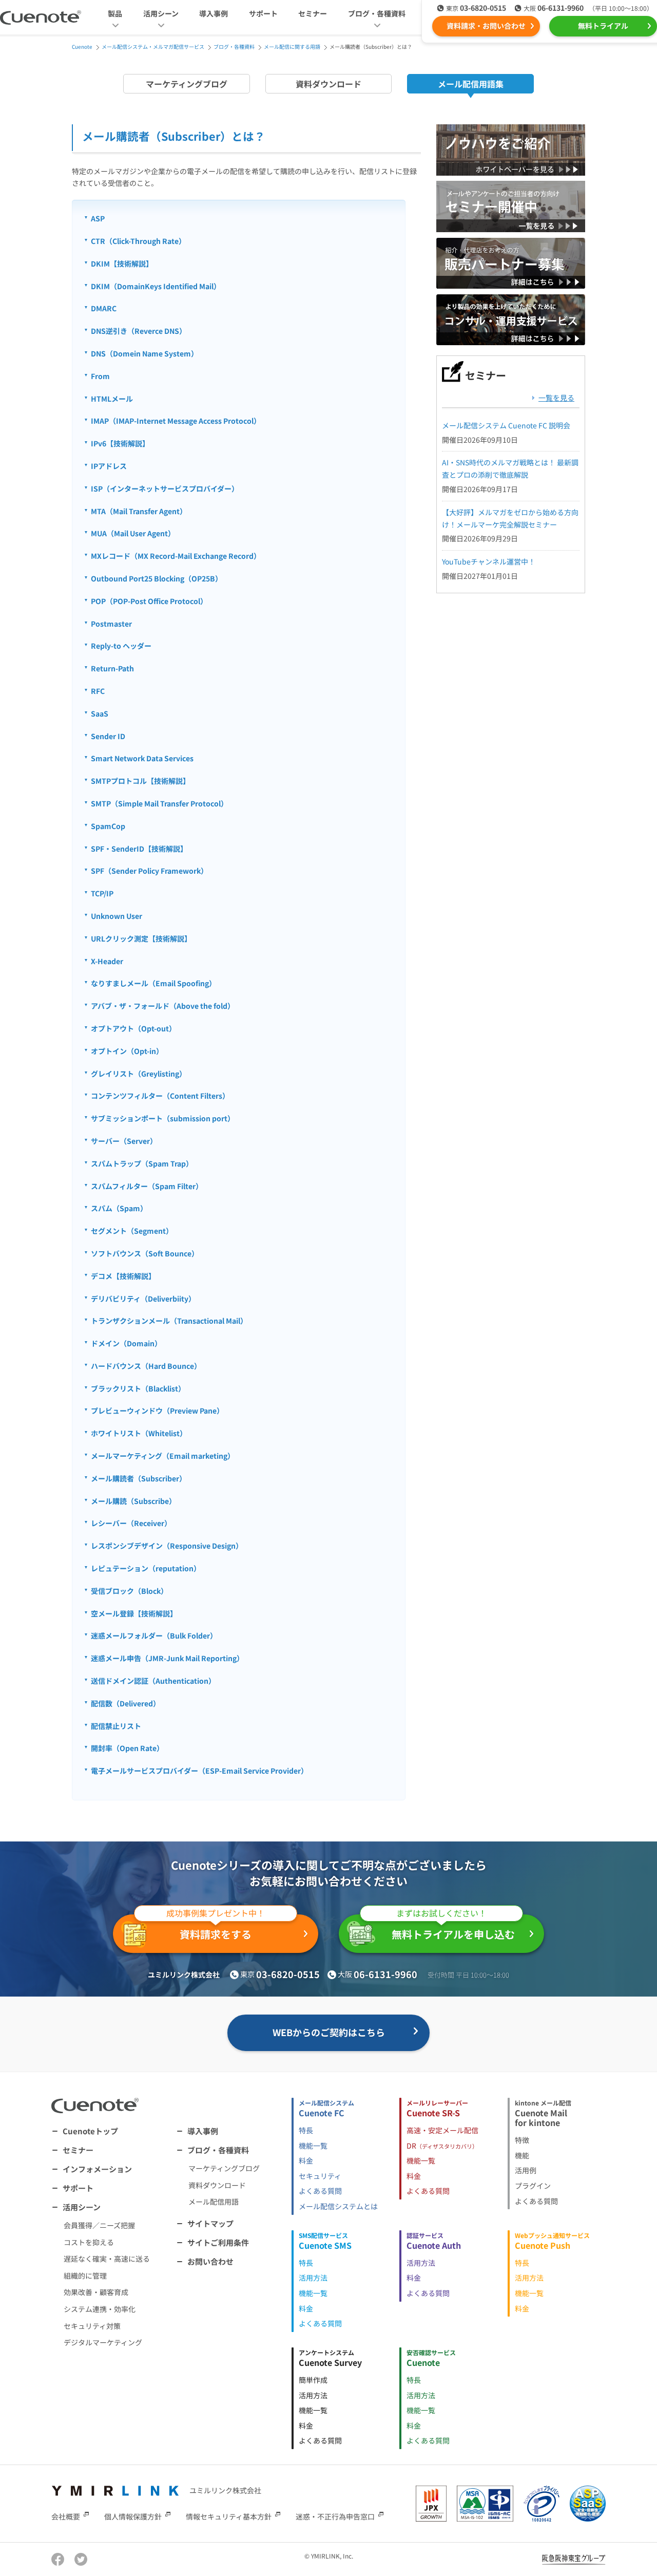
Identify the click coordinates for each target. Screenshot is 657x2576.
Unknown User (117, 916)
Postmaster (111, 624)
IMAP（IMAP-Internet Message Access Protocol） (176, 421)
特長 (306, 2130)
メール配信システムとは (338, 2206)
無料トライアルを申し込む (453, 1928)
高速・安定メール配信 (442, 2130)
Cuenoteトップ (90, 2131)
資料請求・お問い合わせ (486, 26)
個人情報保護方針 (133, 2516)
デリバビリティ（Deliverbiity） (143, 1299)
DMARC (104, 308)
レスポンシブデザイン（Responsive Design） (167, 1546)
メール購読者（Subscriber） (139, 1478)
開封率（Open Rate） (127, 1748)
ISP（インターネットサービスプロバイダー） (165, 488)
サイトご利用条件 (218, 2242)
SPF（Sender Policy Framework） (149, 871)
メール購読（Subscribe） (133, 1501)
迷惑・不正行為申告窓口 (335, 2516)
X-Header (107, 961)
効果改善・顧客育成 (96, 2292)
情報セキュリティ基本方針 (229, 2516)
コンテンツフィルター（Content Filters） (160, 1096)
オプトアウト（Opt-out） (133, 1028)
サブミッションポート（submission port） (163, 1118)
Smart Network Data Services (142, 758)
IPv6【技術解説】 (120, 443)
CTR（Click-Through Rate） (138, 241)
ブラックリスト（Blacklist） (138, 1388)
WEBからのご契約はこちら (329, 2032)
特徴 (522, 2140)
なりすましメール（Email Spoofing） (153, 983)
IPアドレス (109, 466)
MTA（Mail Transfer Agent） (139, 511)
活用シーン (82, 2207)
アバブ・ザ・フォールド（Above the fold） (163, 1006)
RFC (98, 691)
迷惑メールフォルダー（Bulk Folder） (154, 1635)
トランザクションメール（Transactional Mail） (169, 1321)
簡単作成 (313, 2380)
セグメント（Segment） (132, 1231)
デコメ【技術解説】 (123, 1276)
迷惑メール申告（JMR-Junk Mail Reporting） (167, 1658)
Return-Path (112, 668)
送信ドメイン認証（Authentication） (153, 1681)
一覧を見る (556, 398)
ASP (98, 218)
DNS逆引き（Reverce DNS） (139, 331)
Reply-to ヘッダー (121, 646)
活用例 (526, 2170)
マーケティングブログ (187, 84)
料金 (306, 2160)
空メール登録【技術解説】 (134, 1613)
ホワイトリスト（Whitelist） (139, 1433)
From (100, 376)
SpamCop (108, 826)
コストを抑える (89, 2242)
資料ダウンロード (328, 84)
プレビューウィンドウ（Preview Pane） (157, 1411)
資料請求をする (216, 1928)
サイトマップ (210, 2223)
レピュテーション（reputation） (146, 1568)
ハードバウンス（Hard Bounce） (146, 1366)
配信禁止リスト (116, 1726)
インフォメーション (97, 2169)
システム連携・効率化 (100, 2309)
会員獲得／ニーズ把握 (99, 2225)
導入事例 (214, 13)
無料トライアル (603, 26)
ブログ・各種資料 (218, 2150)
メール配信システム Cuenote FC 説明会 (506, 425)
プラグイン (533, 2186)
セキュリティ (320, 2176)
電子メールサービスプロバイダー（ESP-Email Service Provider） (199, 1771)
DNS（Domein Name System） (144, 353)
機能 (522, 2155)
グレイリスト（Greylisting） (139, 1074)
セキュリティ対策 (92, 2326)
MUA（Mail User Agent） (133, 533)
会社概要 (66, 2516)
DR (442, 2146)
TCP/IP (102, 893)
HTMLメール (112, 399)
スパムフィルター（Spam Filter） (147, 1186)
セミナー (313, 13)
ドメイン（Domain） (126, 1343)
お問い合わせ (210, 2261)
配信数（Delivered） (125, 1703)
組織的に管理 (85, 2276)
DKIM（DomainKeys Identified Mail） (156, 286)
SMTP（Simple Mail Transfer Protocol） (159, 803)
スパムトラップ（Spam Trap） (142, 1163)
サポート (263, 13)
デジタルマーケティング (103, 2342)
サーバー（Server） (124, 1141)
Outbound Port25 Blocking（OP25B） (157, 578)
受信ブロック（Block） (129, 1591)
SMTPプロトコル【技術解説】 (140, 781)
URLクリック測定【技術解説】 (141, 938)
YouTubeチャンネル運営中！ (489, 561)
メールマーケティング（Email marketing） (163, 1456)
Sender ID (108, 736)
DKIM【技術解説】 (122, 264)
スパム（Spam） (119, 1208)
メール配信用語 (214, 2202)
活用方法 (313, 2278)
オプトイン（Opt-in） (127, 1051)
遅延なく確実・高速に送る (107, 2259)
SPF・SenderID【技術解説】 (139, 849)
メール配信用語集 (471, 84)
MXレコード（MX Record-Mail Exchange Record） (176, 556)
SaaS (100, 713)
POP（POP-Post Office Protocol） (149, 601)
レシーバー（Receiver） (131, 1523)
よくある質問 (320, 2191)
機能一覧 (313, 2146)
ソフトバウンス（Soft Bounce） (145, 1253)
